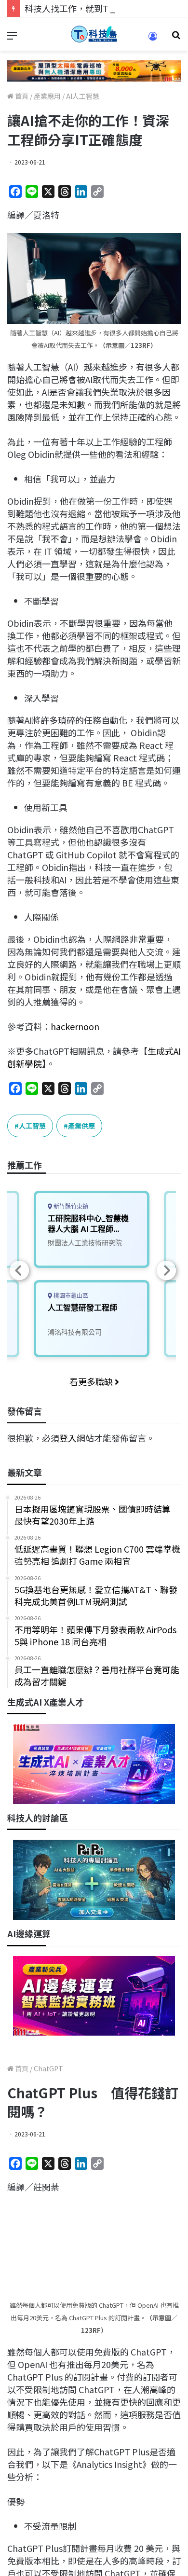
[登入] (153, 39)
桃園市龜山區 (70, 1296)
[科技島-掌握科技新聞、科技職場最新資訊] (94, 34)
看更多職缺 (92, 1381)
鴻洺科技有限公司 (75, 1332)
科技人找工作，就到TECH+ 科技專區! (97, 8)
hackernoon (75, 1026)
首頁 (21, 96)
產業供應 (81, 1126)
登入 (68, 1438)
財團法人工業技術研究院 (85, 1243)
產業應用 (47, 96)
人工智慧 (32, 1126)
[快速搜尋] (176, 38)
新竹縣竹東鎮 (70, 1206)
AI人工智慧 (83, 96)
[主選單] (12, 38)
